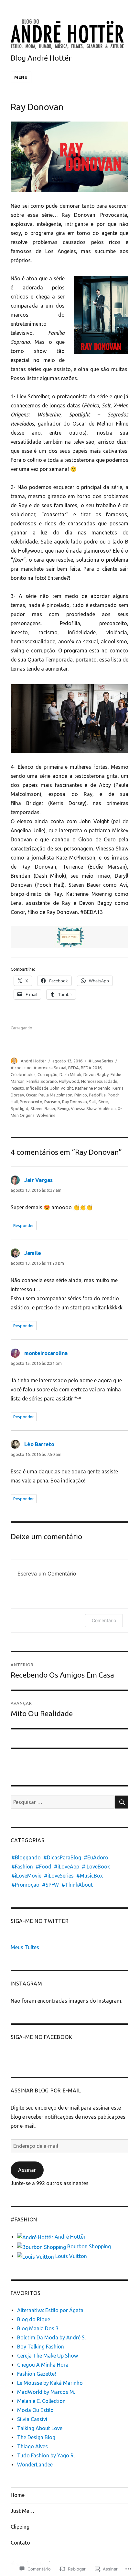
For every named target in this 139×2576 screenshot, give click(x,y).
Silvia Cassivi (32, 2419)
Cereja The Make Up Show (48, 2356)
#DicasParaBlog (62, 1857)
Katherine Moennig (93, 1088)
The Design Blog (36, 2437)
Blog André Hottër (41, 58)
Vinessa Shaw (84, 1108)
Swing (63, 1108)
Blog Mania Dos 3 (38, 2328)
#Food (43, 1867)
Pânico (81, 1095)
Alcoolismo (21, 1068)
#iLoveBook (96, 1867)
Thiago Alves (32, 2446)
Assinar (27, 2170)
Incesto (17, 1088)
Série (103, 1102)
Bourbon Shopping (88, 2246)
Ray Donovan (75, 1102)
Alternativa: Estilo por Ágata (50, 2310)
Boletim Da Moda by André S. (51, 2337)
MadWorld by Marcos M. (46, 2392)
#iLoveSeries (101, 1061)
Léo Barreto (39, 1444)
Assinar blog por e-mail (46, 2090)
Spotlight (20, 1108)
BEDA (74, 1068)
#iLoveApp (67, 1867)
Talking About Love (40, 2428)
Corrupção (48, 1074)
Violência (107, 1108)
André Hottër (33, 1061)
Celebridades (23, 1074)
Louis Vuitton (70, 2256)
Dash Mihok (70, 1074)
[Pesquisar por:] (63, 1802)
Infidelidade (37, 1088)
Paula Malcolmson (55, 1095)
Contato (20, 2543)
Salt (93, 1102)
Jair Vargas (38, 1180)
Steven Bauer (43, 1108)
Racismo (52, 1102)
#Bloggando (26, 1857)
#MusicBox (90, 1876)
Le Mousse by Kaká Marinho (50, 2383)
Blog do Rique (34, 2319)
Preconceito (31, 1102)
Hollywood (69, 1081)
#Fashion (22, 1867)
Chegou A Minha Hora (43, 2365)
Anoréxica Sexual (50, 1068)
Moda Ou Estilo (35, 2410)
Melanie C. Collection (41, 2401)
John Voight (62, 1088)
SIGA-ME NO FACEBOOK (41, 2037)
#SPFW (50, 1885)
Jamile (33, 1253)
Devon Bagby (96, 1074)
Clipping (20, 2527)
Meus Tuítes (25, 1947)
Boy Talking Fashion (41, 2347)
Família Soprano (42, 1081)
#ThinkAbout (77, 1885)
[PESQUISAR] (122, 1802)
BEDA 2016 (91, 1068)
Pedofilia (97, 1095)
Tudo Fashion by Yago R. (46, 2455)
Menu (21, 77)
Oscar (31, 1095)
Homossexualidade (99, 1081)
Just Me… (22, 2511)
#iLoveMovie (26, 1876)
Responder (24, 1225)
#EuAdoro (96, 1857)
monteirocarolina (46, 1353)
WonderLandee (35, 2465)
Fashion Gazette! (37, 2374)
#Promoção (25, 1885)
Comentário (104, 1620)
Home (18, 2495)
